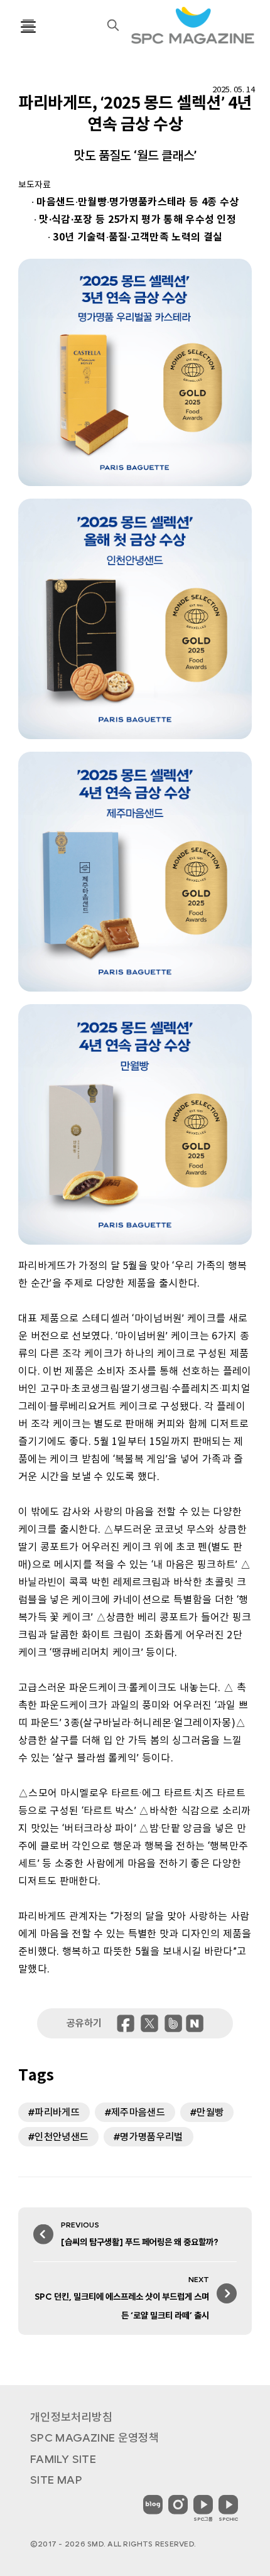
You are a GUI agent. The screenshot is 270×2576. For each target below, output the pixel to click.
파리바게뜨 (57, 2112)
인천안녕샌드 (62, 2137)
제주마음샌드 (138, 2112)
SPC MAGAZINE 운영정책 (94, 2438)
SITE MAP (56, 2480)
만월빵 (210, 2112)
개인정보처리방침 (71, 2417)
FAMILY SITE (63, 2459)
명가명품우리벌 (151, 2137)
